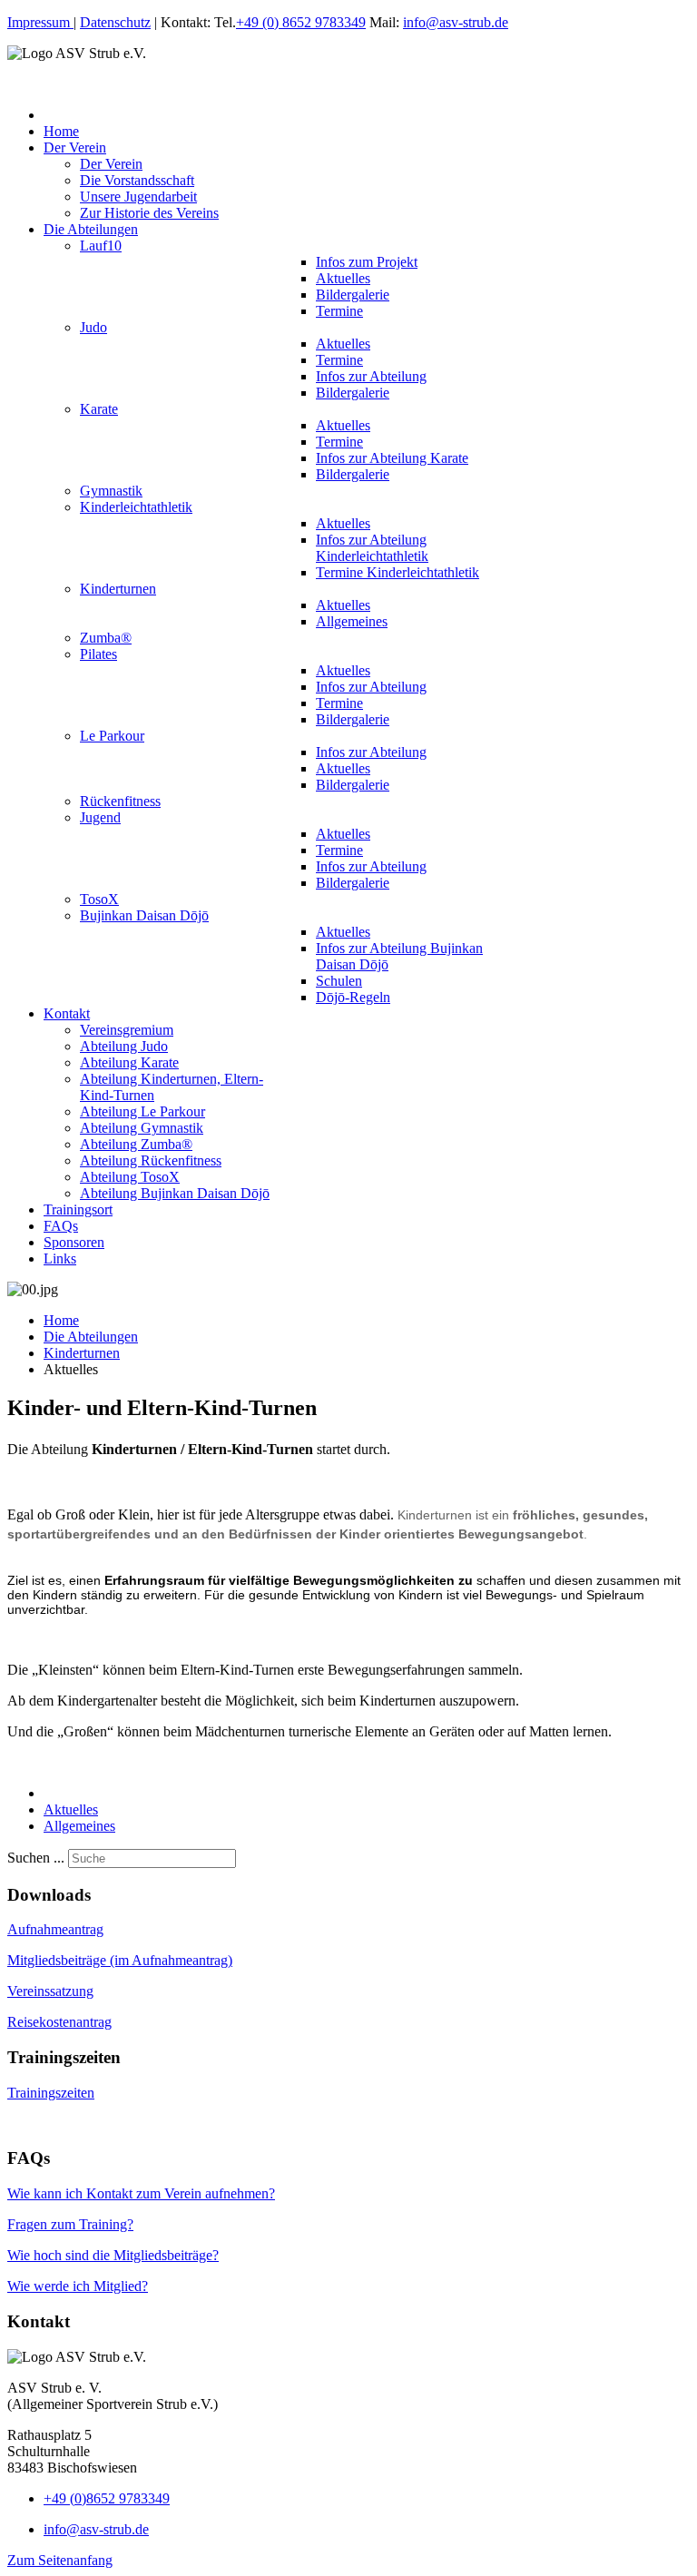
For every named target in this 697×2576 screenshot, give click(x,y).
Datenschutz (115, 22)
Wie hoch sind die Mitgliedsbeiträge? (113, 2255)
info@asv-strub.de (456, 22)
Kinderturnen (82, 1353)
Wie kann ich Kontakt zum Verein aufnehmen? (141, 2193)
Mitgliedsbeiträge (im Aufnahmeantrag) (120, 1960)
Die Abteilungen (91, 1337)
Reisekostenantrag (59, 2022)
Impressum (40, 22)
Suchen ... (36, 1858)
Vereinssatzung (50, 1991)
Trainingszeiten (51, 2093)
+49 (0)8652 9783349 (107, 2498)
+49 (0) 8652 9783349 (301, 22)
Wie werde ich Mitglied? (78, 2286)
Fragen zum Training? (70, 2224)
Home (61, 1320)
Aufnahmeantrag (55, 1929)
